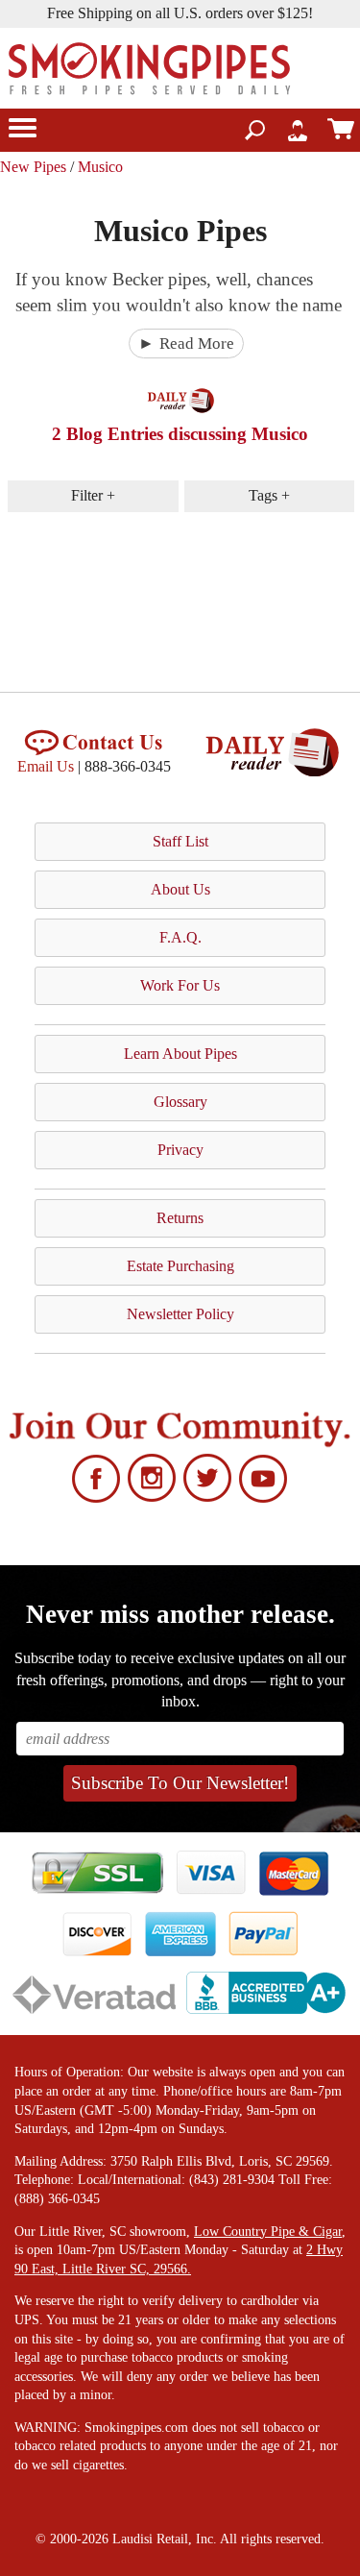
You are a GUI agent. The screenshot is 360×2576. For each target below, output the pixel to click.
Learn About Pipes (180, 1054)
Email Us (46, 766)
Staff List (180, 841)
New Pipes (33, 167)
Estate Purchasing (180, 1266)
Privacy (180, 1150)
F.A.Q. (180, 937)
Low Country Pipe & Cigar (268, 2232)
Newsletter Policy (180, 1314)
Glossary (180, 1102)
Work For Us (180, 985)
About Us (180, 889)
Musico (100, 167)
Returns (180, 1218)
